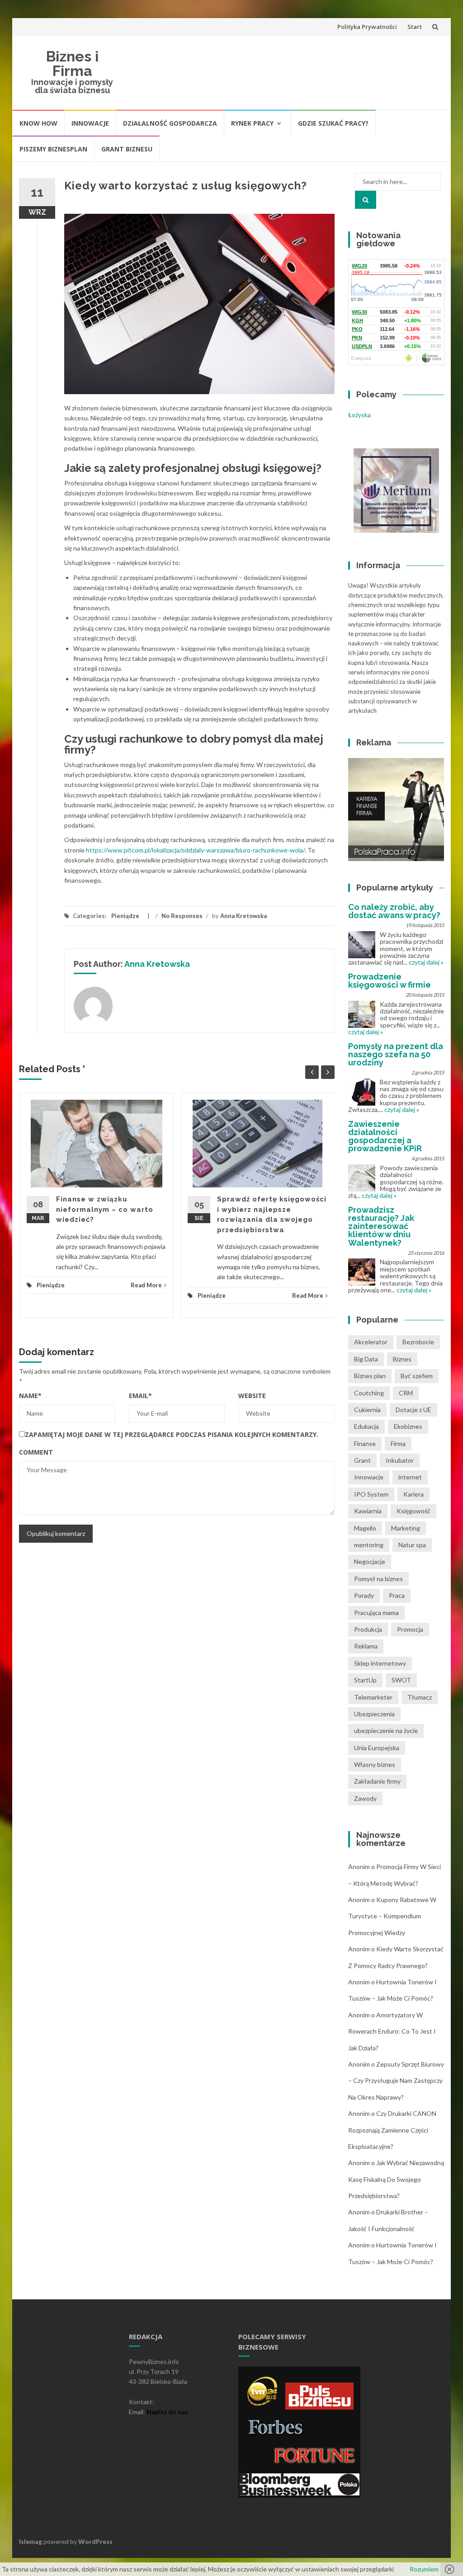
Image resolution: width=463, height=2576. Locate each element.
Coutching (369, 1393)
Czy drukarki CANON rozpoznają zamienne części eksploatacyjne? (392, 2130)
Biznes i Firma (72, 64)
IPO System (371, 1494)
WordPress (95, 2541)
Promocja (410, 1629)
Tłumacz (420, 1697)
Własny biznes (375, 1764)
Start (415, 27)
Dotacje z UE (413, 1410)
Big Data (366, 1359)
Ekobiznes (408, 1426)
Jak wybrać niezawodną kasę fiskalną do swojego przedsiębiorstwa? (396, 2179)
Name (30, 1396)
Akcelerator (371, 1342)
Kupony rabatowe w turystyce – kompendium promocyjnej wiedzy (392, 1916)
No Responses (182, 916)
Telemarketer (373, 1697)
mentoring (369, 1545)
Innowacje (90, 123)
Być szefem (417, 1376)
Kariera (413, 1494)
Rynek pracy (252, 123)
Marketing (406, 1528)
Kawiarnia (368, 1511)
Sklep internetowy (380, 1663)
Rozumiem (424, 2569)
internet (410, 1477)
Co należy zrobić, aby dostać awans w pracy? (394, 911)
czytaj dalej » (426, 962)
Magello (365, 1528)
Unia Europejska (377, 1748)
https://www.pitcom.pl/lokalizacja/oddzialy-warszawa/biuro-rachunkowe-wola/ (195, 850)
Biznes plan (370, 1376)
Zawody (365, 1798)
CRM (406, 1393)
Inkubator (400, 1460)
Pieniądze (125, 916)
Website (252, 1396)
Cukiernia (367, 1410)
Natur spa (412, 1545)
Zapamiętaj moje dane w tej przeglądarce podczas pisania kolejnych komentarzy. (172, 1434)
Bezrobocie (418, 1342)
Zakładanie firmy (377, 1781)
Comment (36, 1452)
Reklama (366, 1646)
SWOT (401, 1680)
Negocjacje (370, 1561)
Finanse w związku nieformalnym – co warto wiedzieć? (105, 1209)
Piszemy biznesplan (53, 149)
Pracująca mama (376, 1613)
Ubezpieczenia (374, 1714)
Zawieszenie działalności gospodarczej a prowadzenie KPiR (385, 1136)
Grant (362, 1460)
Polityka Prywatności (367, 27)
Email (140, 1396)
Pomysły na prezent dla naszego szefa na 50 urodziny (396, 1054)
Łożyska (359, 415)
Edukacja (366, 1426)
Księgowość (413, 1511)
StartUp (365, 1680)
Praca (397, 1595)
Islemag (31, 2541)
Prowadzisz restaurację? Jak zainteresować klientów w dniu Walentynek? (381, 1226)
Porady (364, 1595)
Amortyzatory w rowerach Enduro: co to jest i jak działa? (392, 2031)
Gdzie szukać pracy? (333, 123)
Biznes (402, 1359)
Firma (398, 1443)
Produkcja (368, 1629)
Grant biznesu (127, 149)
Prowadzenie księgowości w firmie (390, 981)
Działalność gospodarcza (170, 123)
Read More (146, 1285)
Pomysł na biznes (378, 1579)
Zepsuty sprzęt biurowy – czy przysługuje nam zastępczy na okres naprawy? (396, 2081)
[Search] (366, 200)
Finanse (365, 1443)
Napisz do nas (167, 2412)
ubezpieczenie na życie (386, 1731)
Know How (38, 123)
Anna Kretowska (243, 916)
